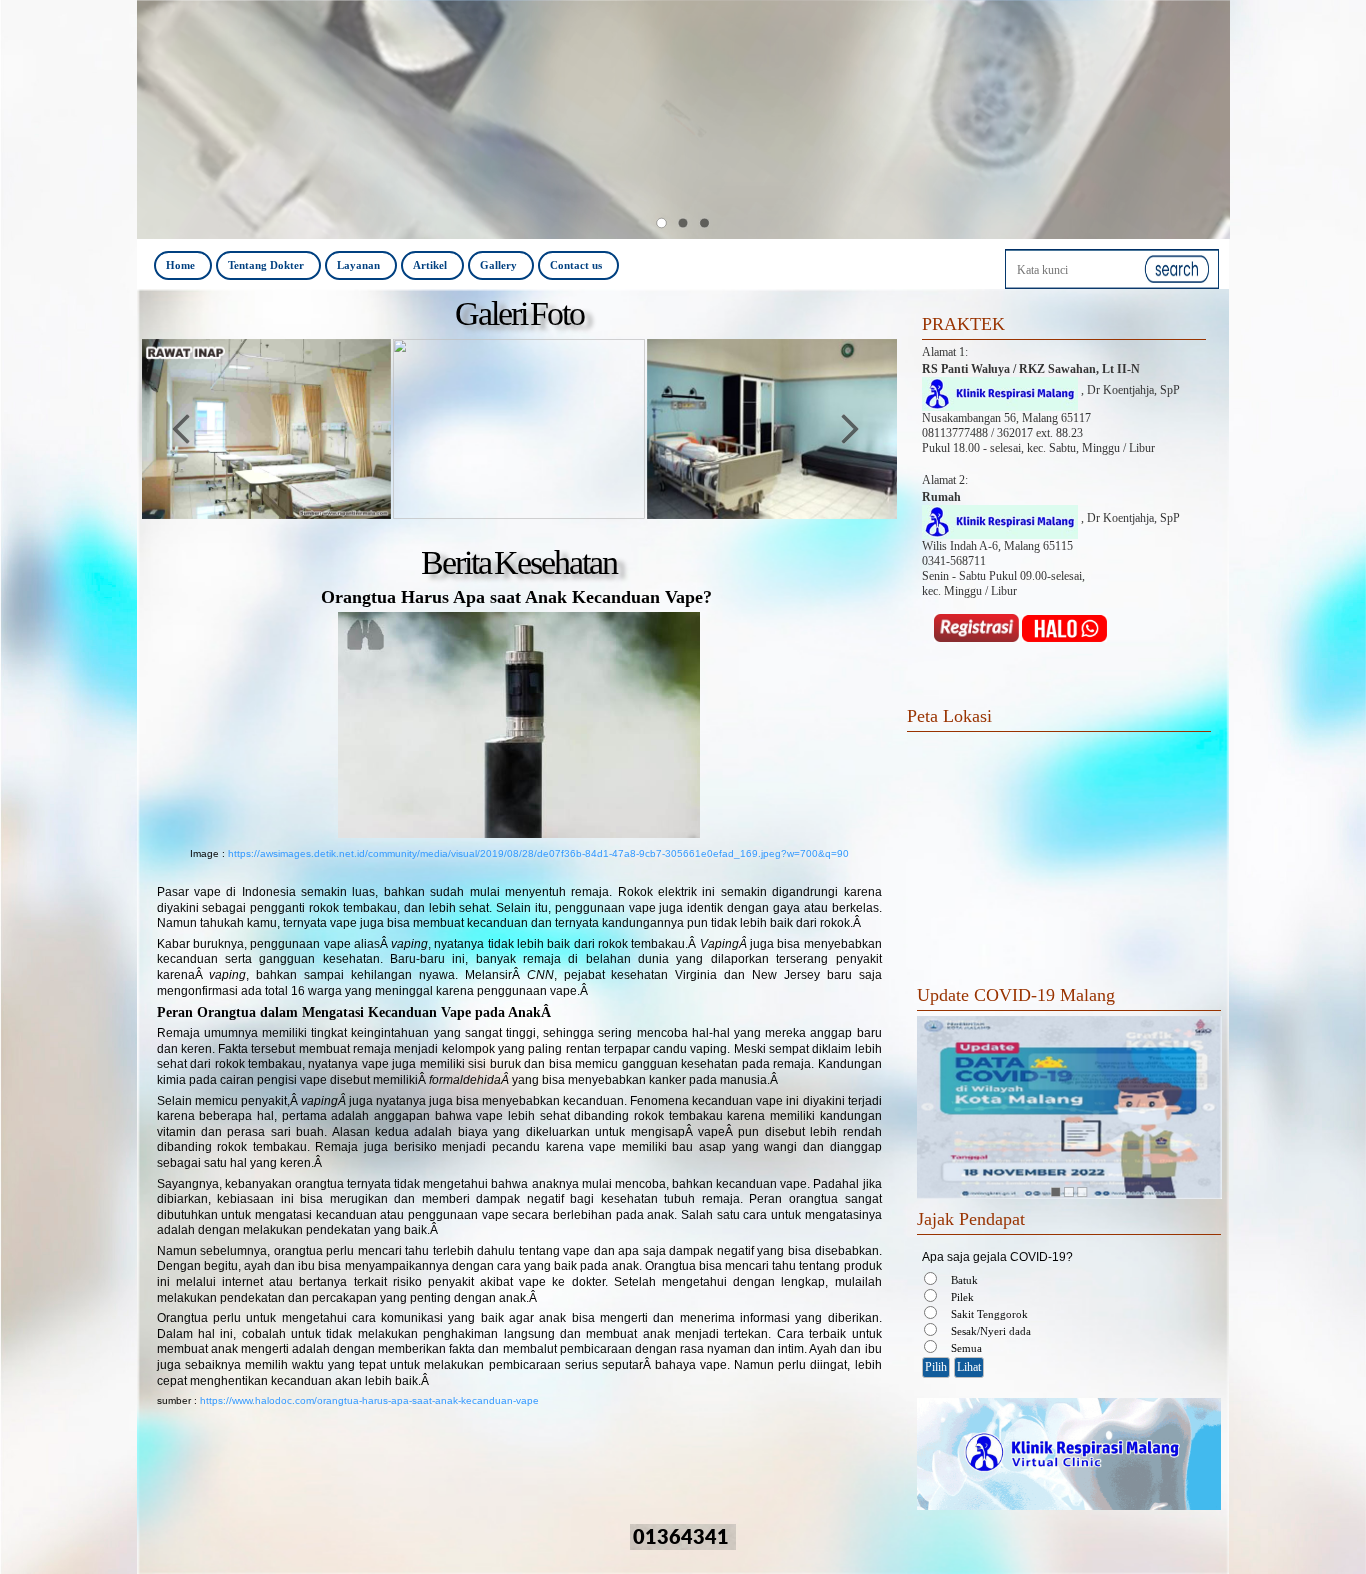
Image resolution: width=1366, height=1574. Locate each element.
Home (180, 265)
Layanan (358, 265)
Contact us (576, 265)
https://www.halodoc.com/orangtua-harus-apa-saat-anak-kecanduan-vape (369, 1400)
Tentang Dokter (266, 265)
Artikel (430, 265)
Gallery (498, 265)
